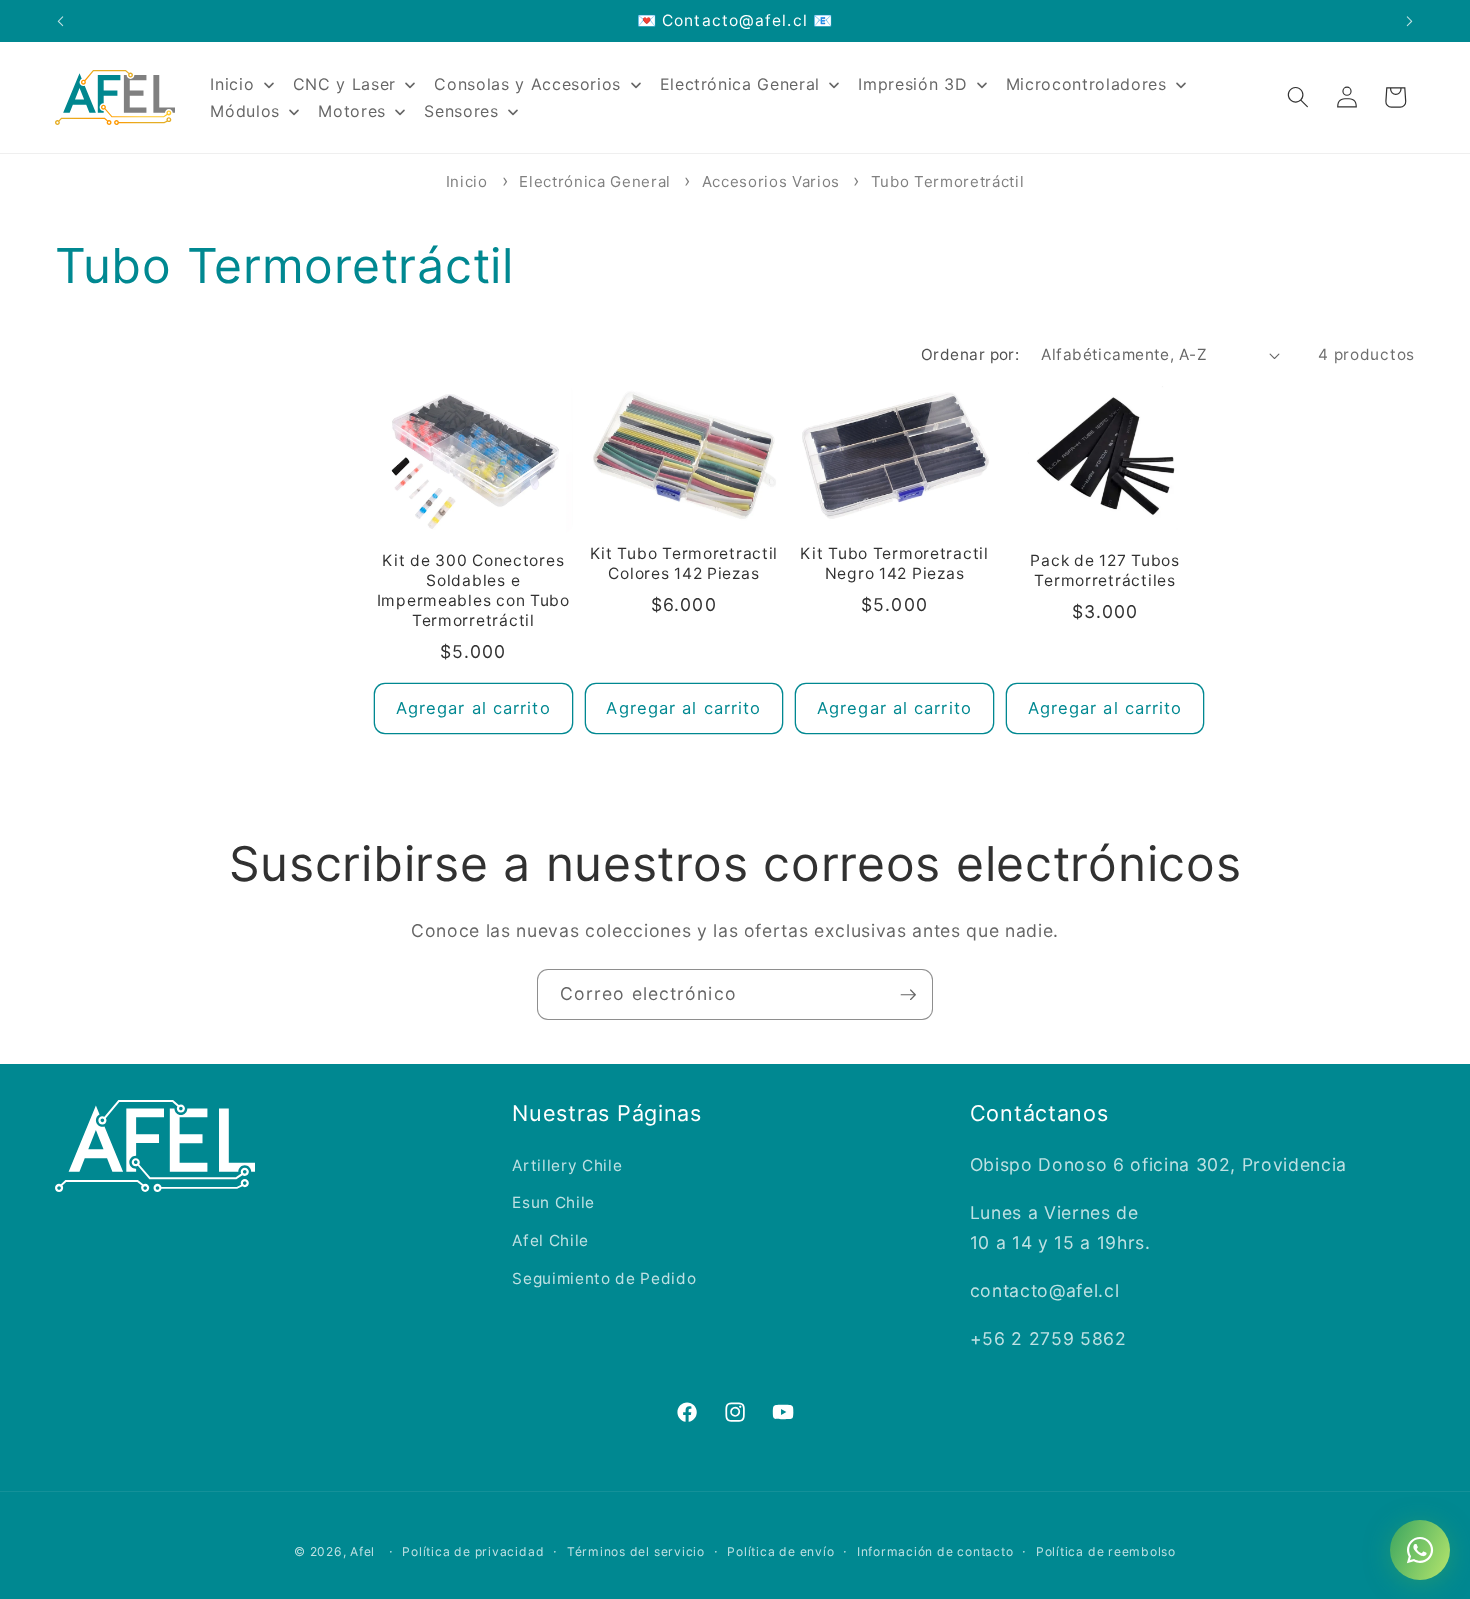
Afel (362, 1551)
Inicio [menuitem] (232, 84)
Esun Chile (553, 1202)
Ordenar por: (970, 354)
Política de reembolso (1106, 1551)
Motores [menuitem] (352, 111)
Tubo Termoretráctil (948, 181)
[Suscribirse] (908, 995)
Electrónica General (597, 181)
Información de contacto (935, 1551)
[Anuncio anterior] (61, 21)
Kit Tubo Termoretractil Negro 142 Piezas (894, 563)
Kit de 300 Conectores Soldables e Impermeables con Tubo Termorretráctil (473, 590)
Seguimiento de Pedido (604, 1278)
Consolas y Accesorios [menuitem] (527, 84)
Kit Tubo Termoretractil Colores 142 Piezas (684, 563)
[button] (1298, 97)
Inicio (467, 181)
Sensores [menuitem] (461, 111)
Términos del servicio (636, 1551)
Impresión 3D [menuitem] (912, 84)
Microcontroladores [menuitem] (1086, 84)
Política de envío (780, 1551)
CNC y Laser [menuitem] (344, 84)
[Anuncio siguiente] (1410, 21)
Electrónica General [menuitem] (740, 84)
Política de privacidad (473, 1551)
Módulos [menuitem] (245, 111)
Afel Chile (550, 1240)
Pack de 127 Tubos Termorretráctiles (1104, 570)
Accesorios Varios (773, 181)
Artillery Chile (567, 1165)
